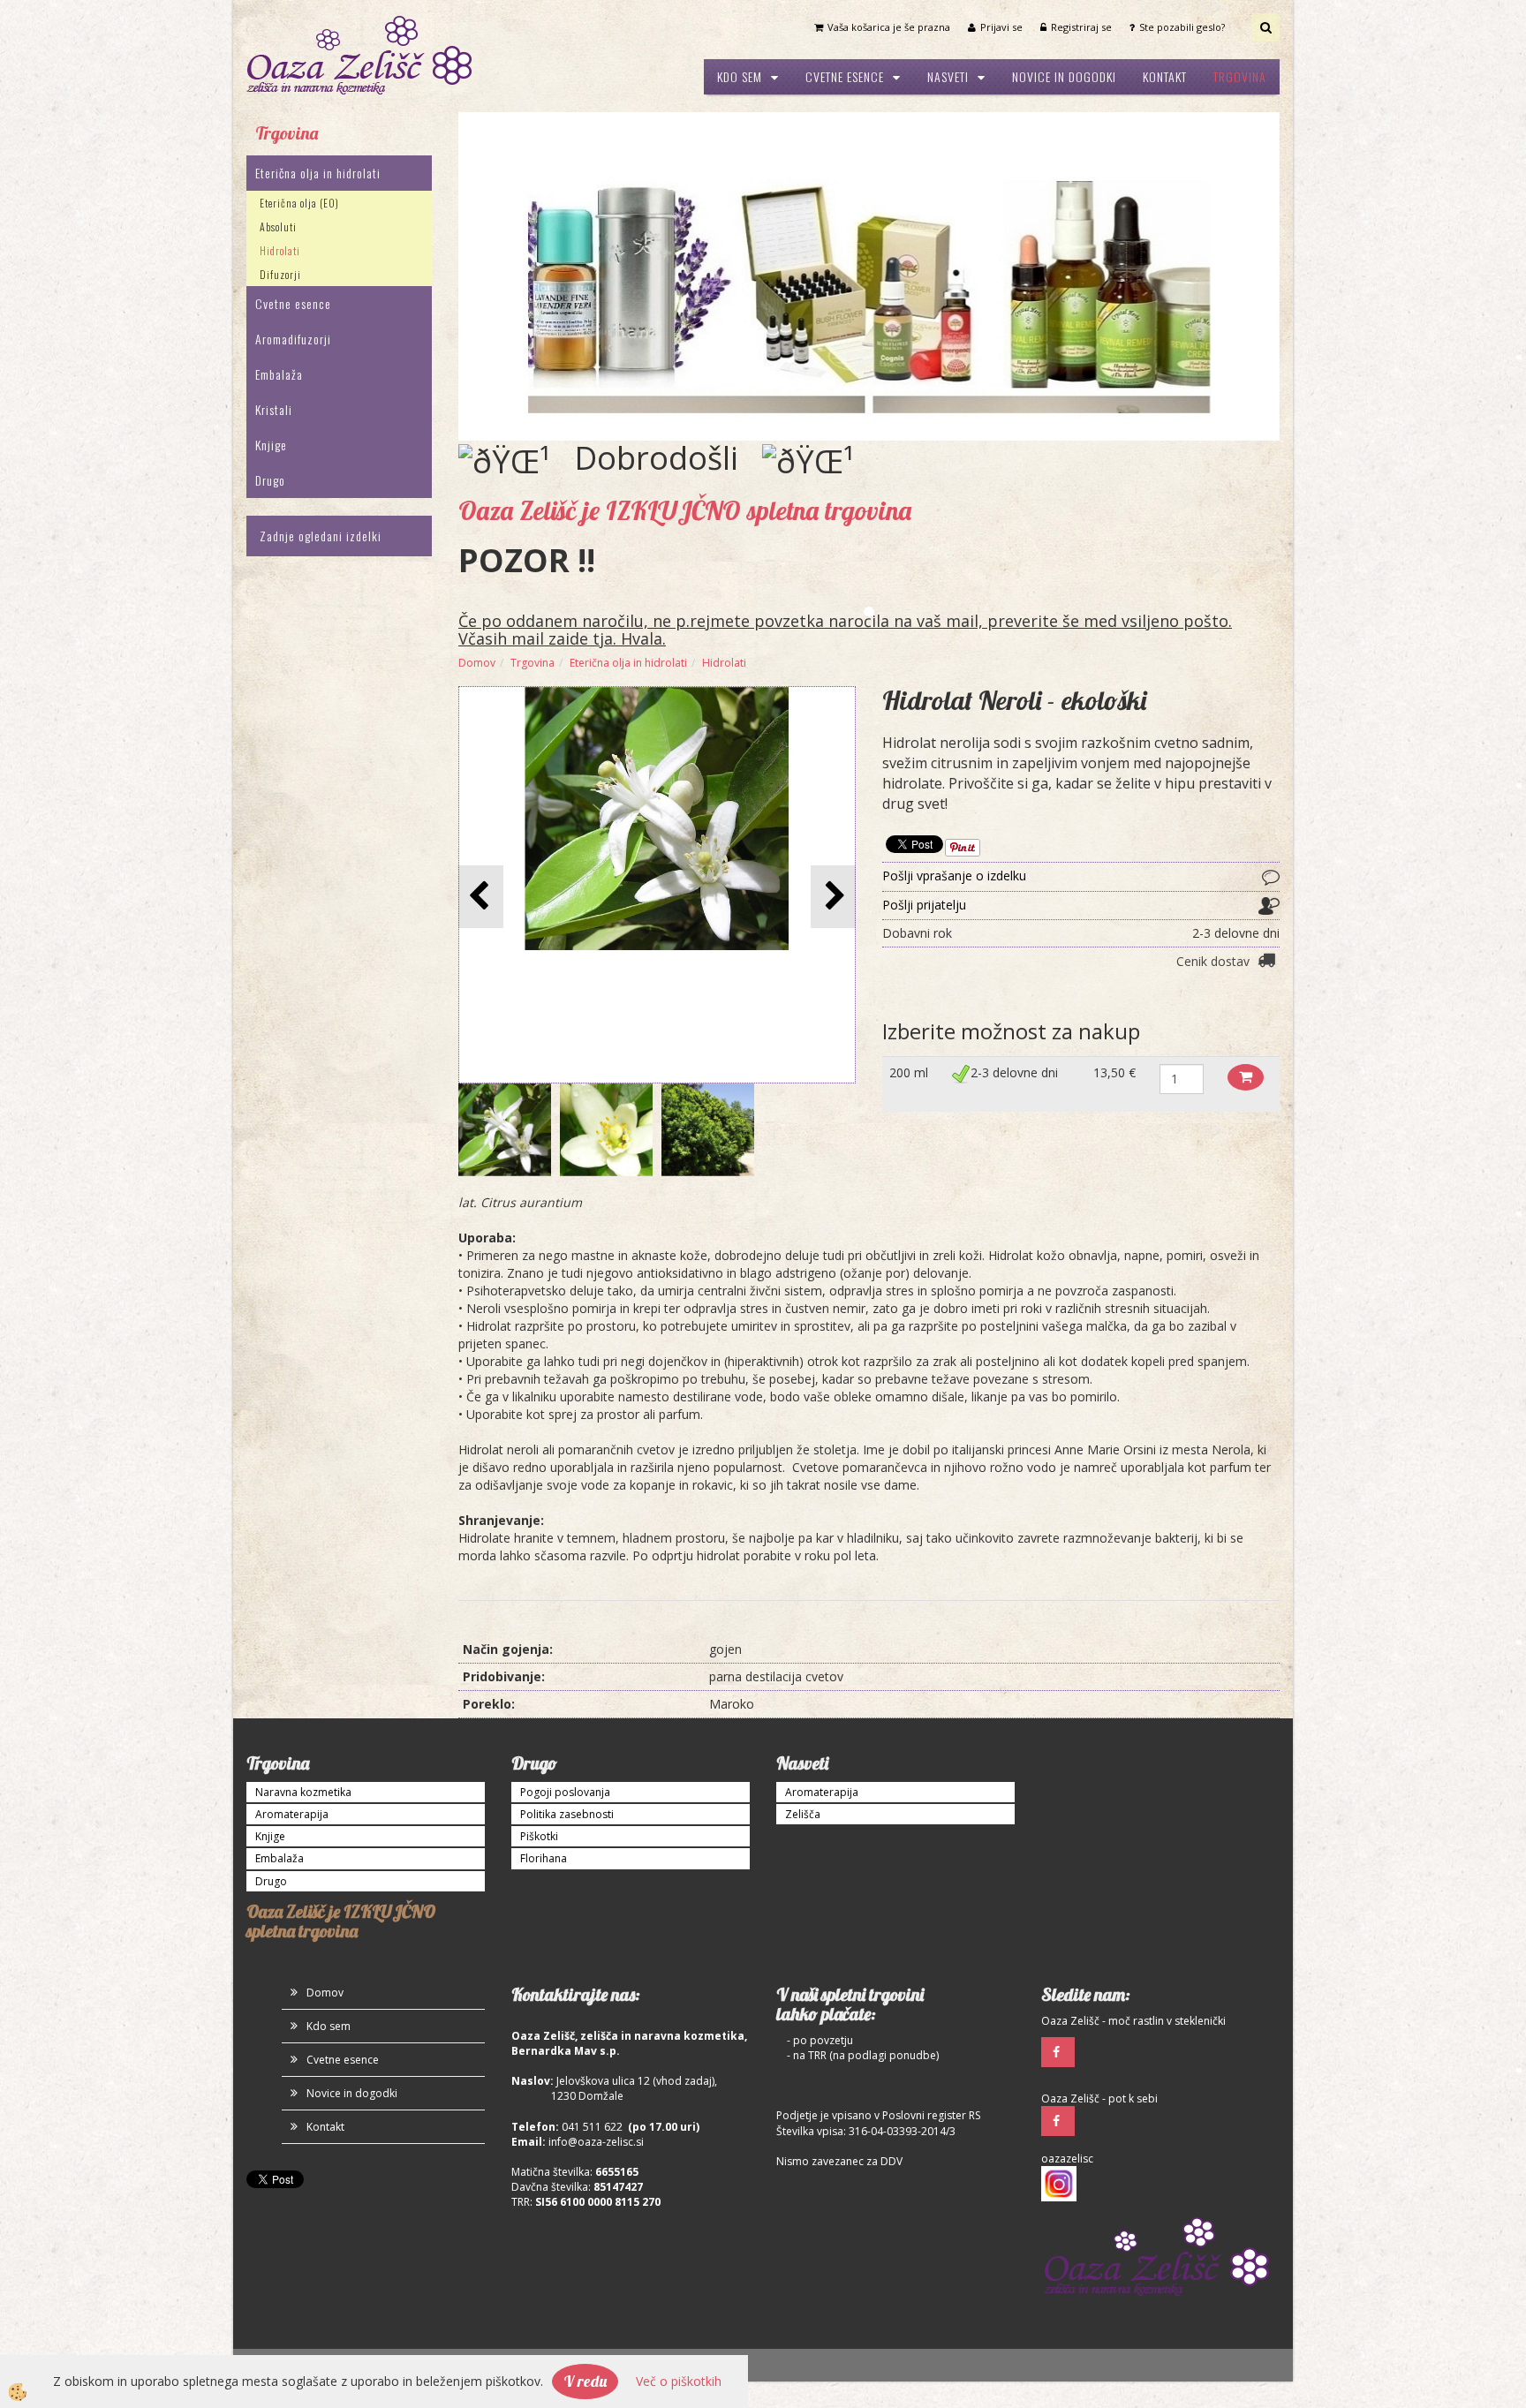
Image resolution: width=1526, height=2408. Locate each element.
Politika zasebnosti (567, 1814)
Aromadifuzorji (293, 339)
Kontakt (1165, 76)
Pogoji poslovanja (565, 1792)
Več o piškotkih (679, 2381)
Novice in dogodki (1064, 76)
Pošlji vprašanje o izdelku (954, 876)
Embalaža (279, 374)
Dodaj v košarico (1246, 1077)
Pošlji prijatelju (924, 905)
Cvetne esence (845, 76)
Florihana (544, 1858)
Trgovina (1240, 76)
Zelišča (803, 1814)
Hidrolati (280, 250)
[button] (833, 897)
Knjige (271, 445)
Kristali (274, 409)
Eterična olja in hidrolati (318, 173)
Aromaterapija (292, 1814)
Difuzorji (280, 274)
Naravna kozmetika (303, 1792)
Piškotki (539, 1836)
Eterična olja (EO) (299, 203)
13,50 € (1114, 1072)
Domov (477, 663)
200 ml (909, 1072)
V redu (585, 2381)
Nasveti (948, 76)
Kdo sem (740, 76)
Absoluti (278, 226)
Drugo (270, 480)
